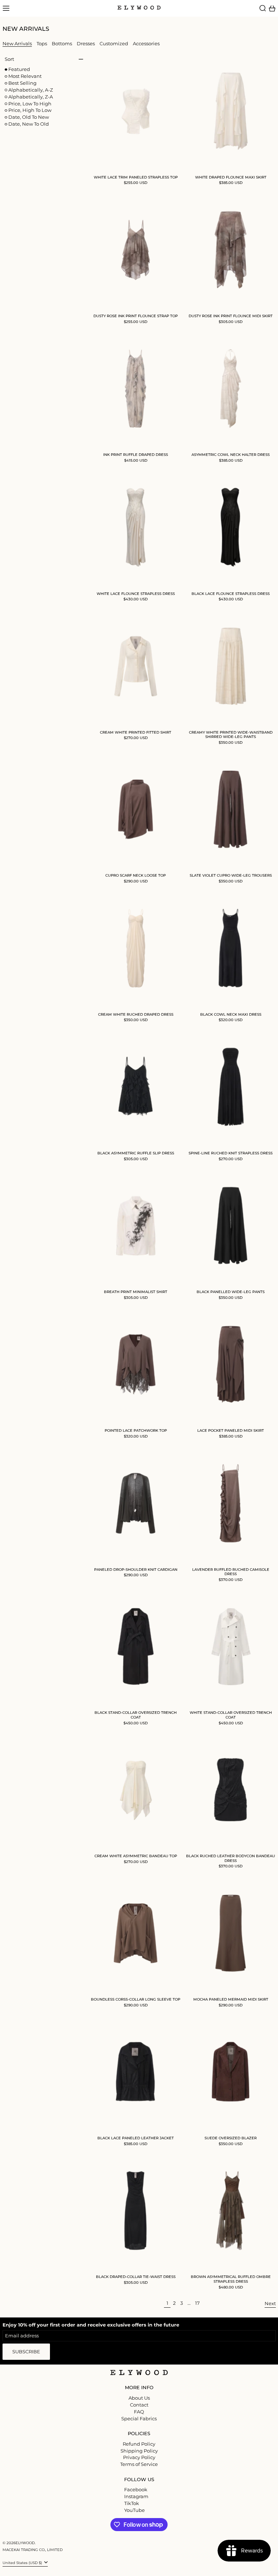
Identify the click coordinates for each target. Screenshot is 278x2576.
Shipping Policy (139, 2451)
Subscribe (26, 2351)
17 (198, 2303)
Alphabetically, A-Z (31, 90)
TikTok (132, 2503)
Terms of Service (139, 2464)
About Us (139, 2398)
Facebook (136, 2490)
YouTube (134, 2510)
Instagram (136, 2497)
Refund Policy (139, 2444)
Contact (139, 2405)
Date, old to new (29, 117)
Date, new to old (29, 124)
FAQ (139, 2412)
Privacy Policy (139, 2457)
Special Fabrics (139, 2418)
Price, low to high (30, 104)
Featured (19, 69)
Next (270, 2303)
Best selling (22, 83)
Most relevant (25, 76)
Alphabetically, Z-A (31, 97)
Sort (9, 59)
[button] (263, 8)
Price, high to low (30, 110)
